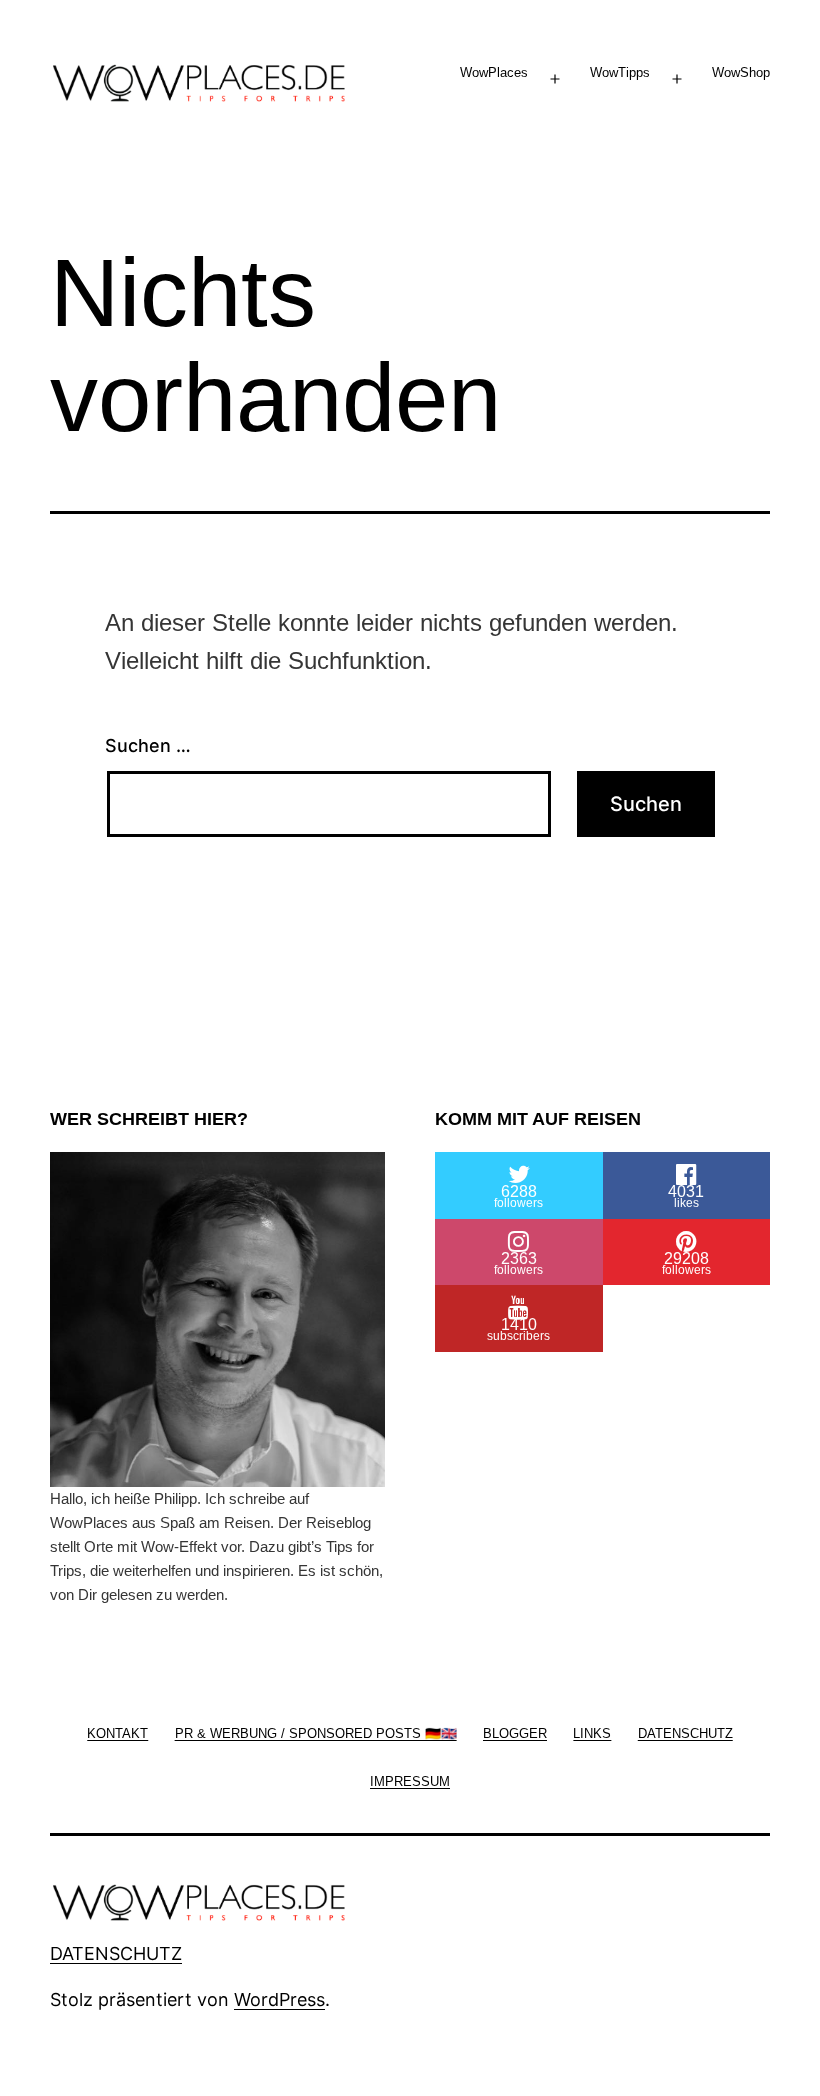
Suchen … (148, 745)
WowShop (741, 72)
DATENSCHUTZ (116, 1953)
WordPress (279, 1999)
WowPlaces (494, 72)
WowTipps (620, 72)
